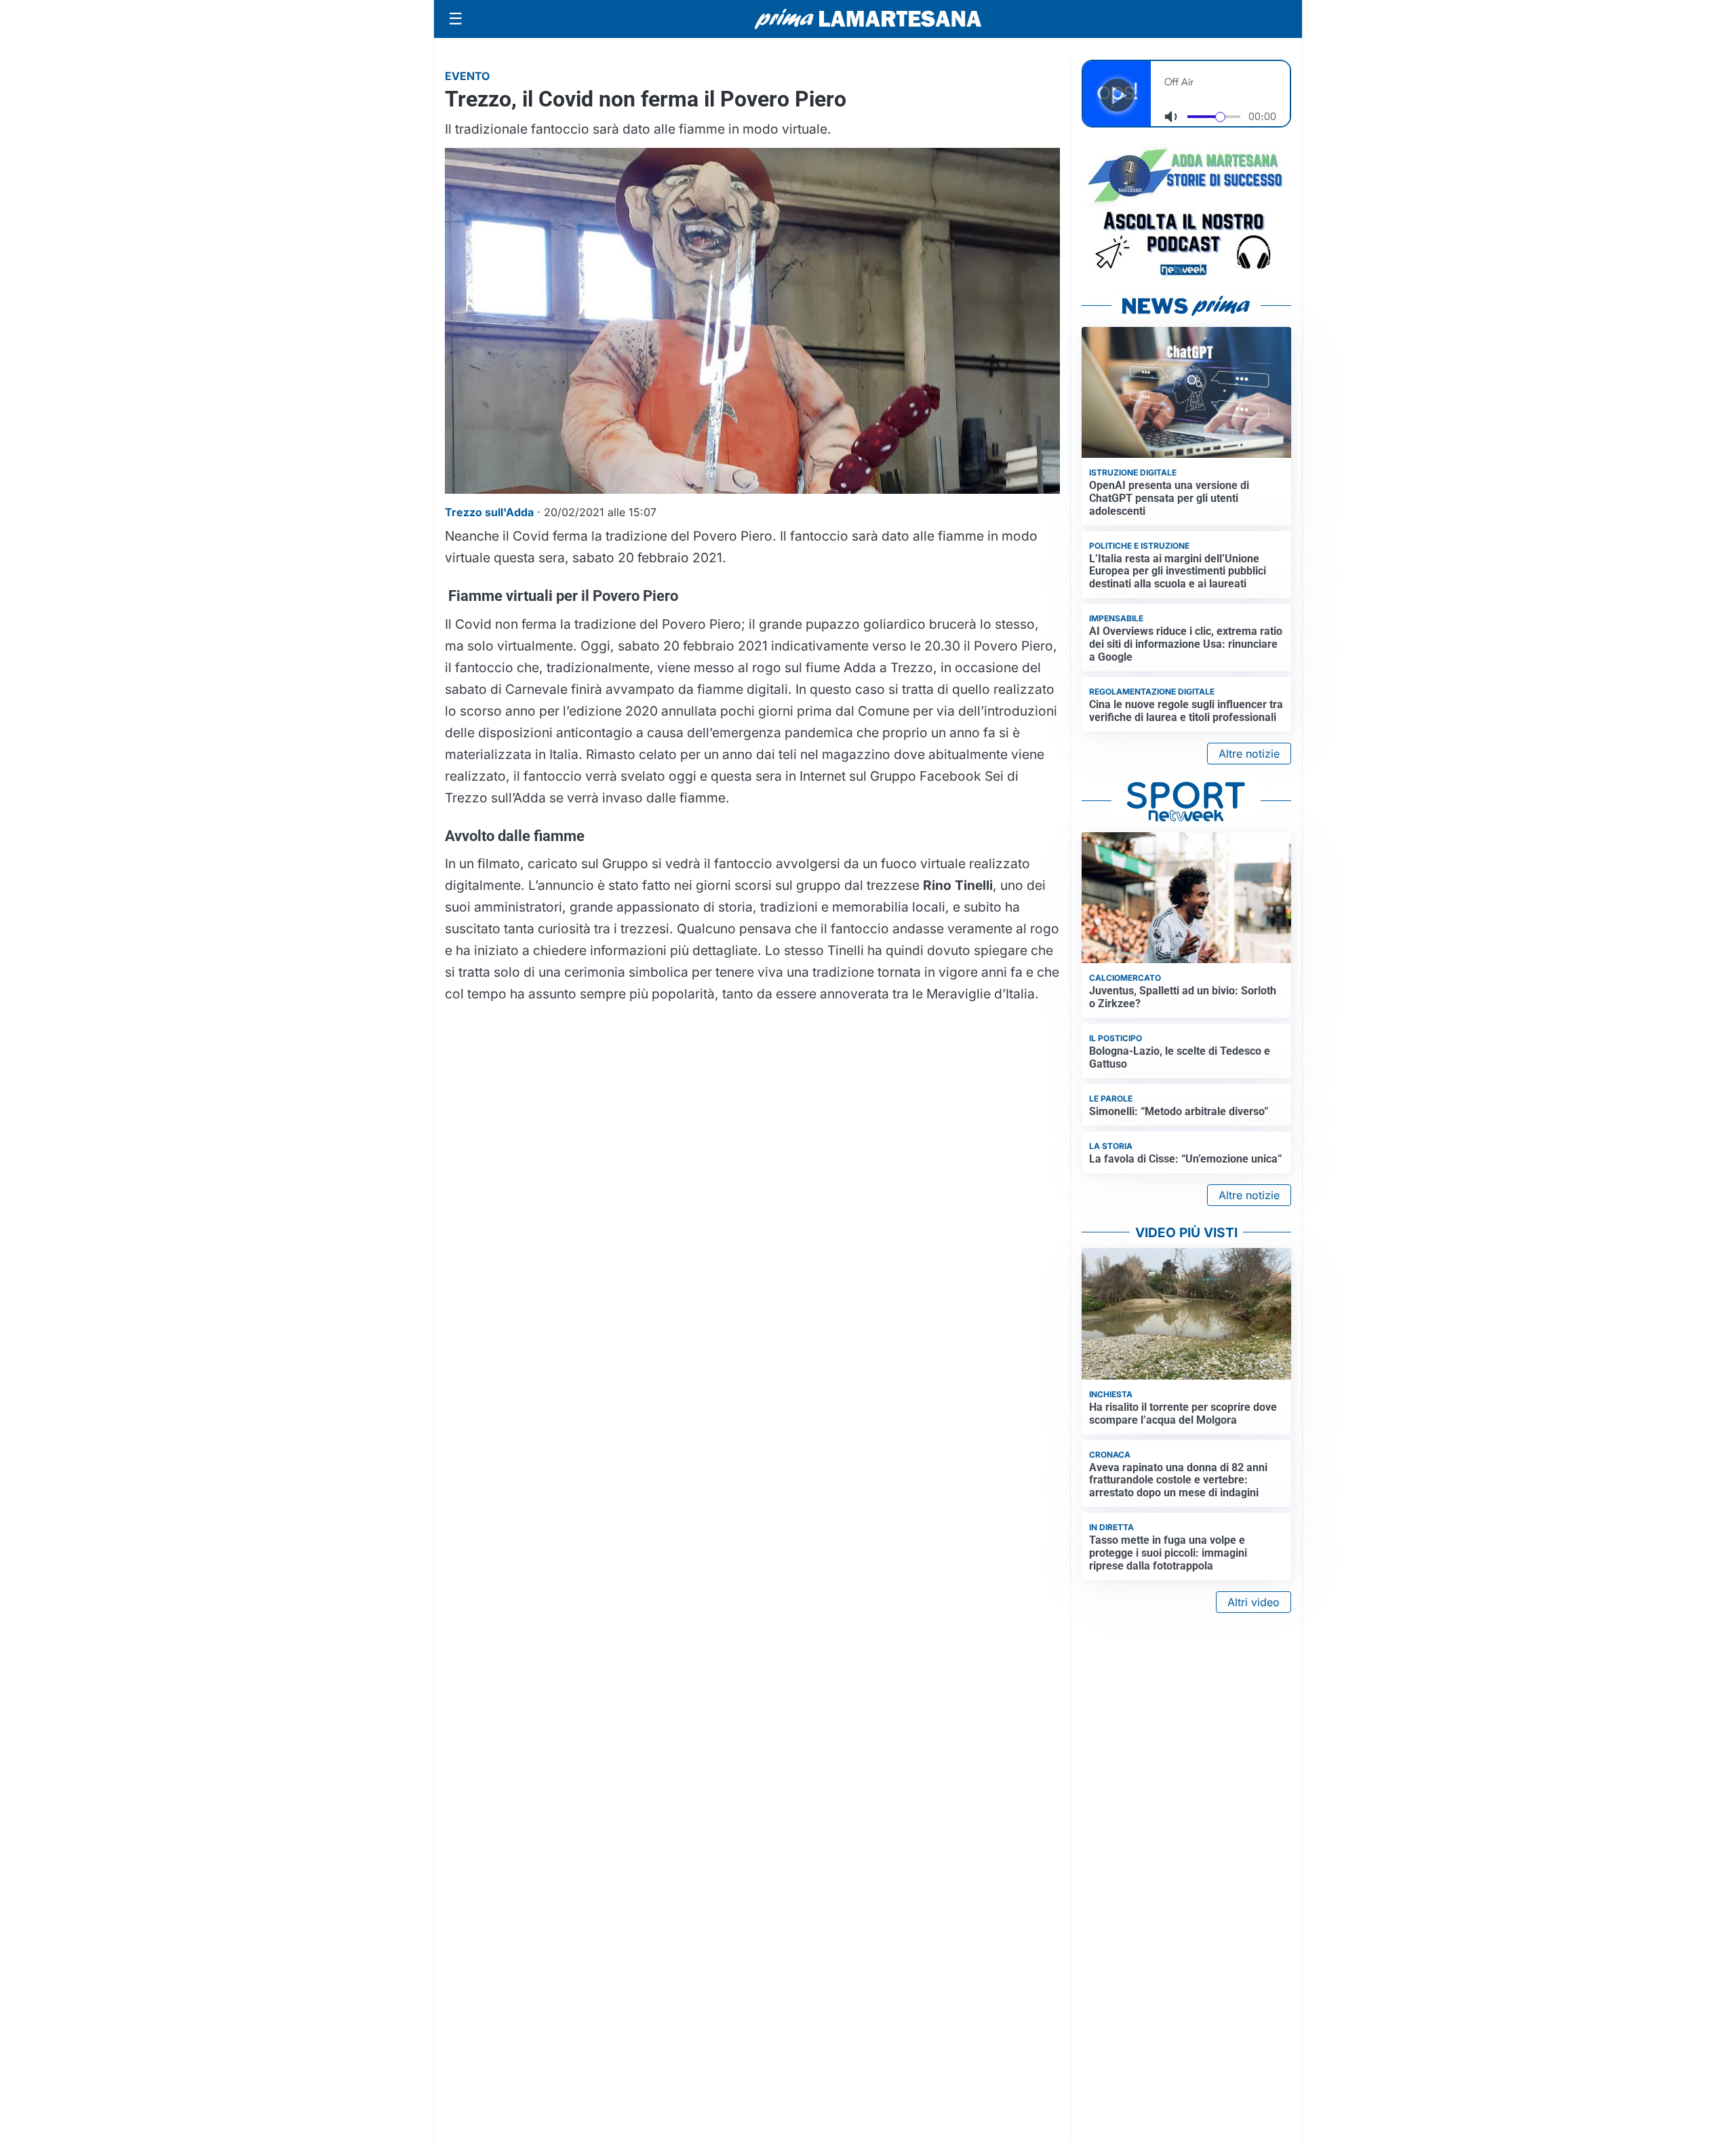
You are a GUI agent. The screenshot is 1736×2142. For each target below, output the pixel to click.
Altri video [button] (1254, 1602)
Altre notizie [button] (1249, 754)
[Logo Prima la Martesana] (868, 19)
